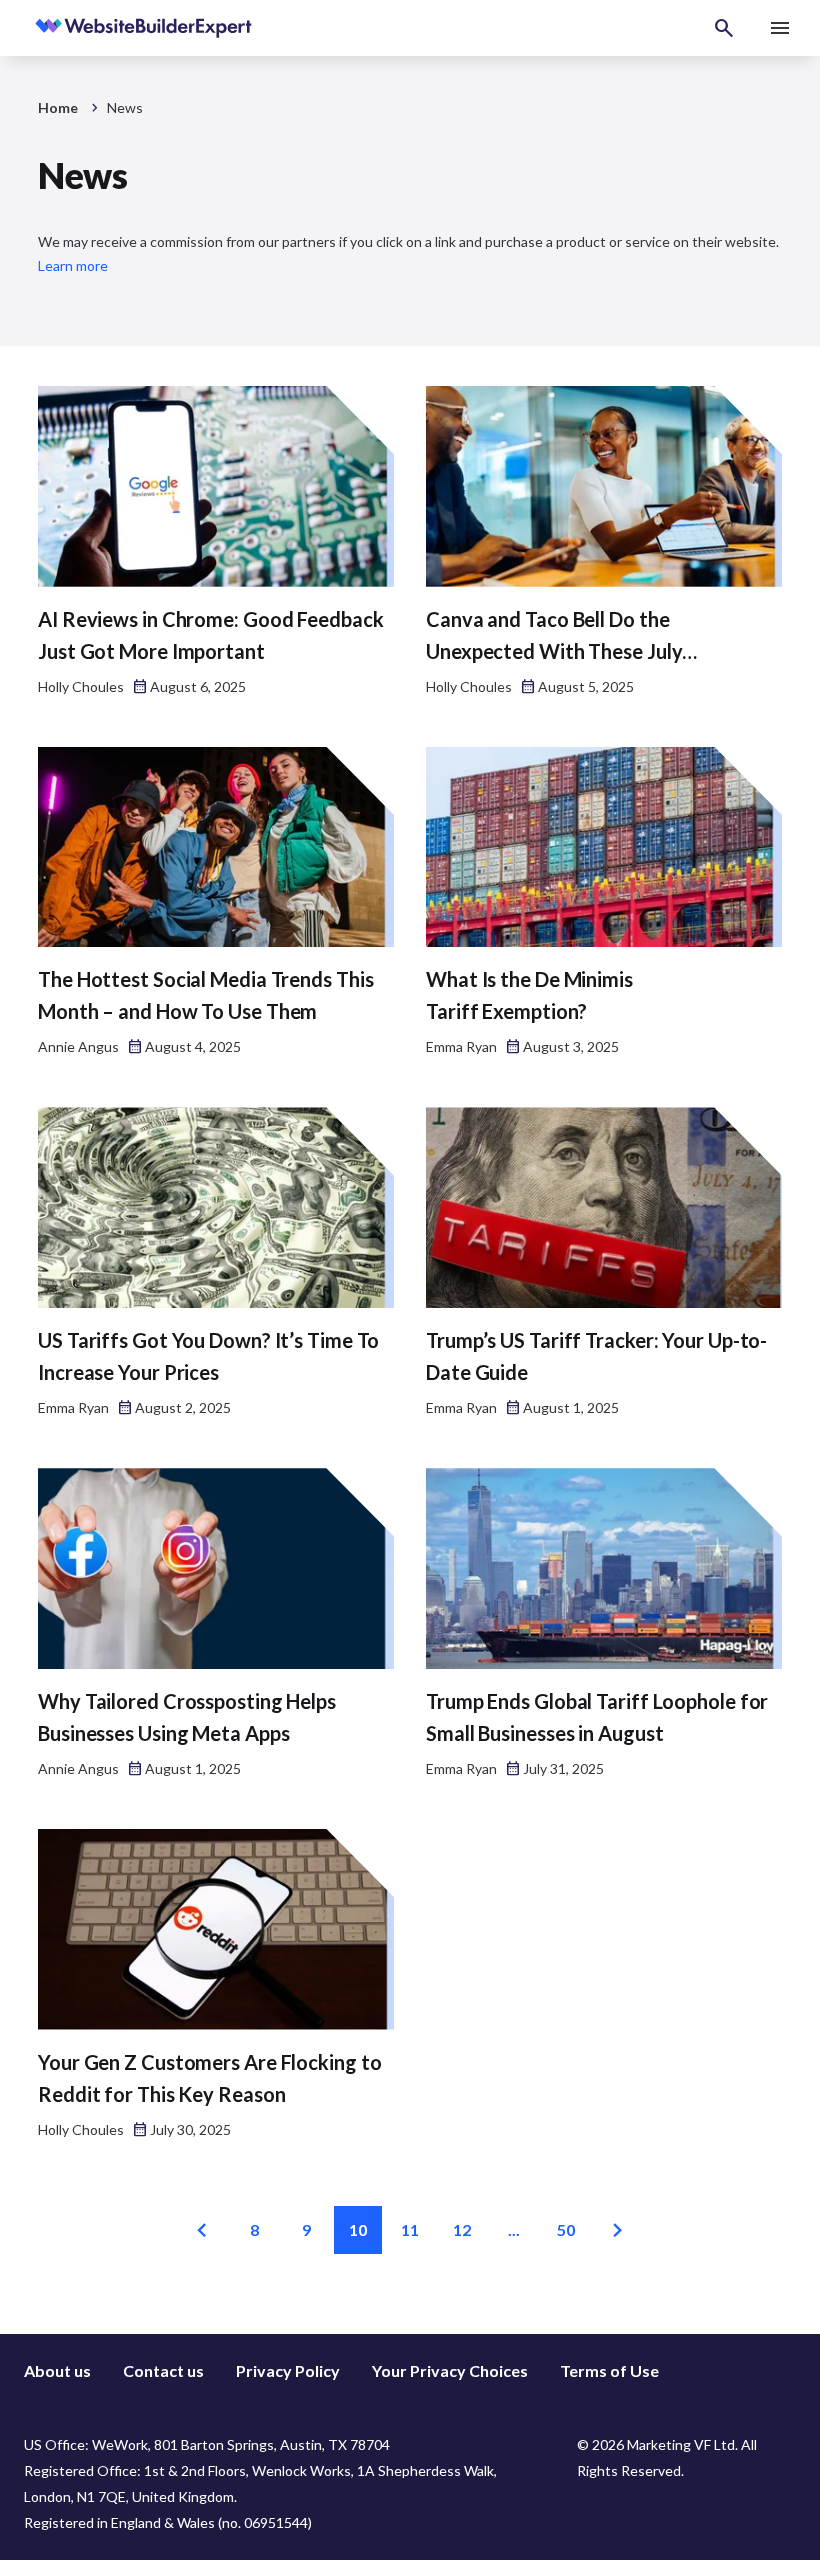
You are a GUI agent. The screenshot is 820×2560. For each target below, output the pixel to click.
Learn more (73, 265)
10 (358, 2229)
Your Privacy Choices (450, 2370)
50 (566, 2229)
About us (57, 2370)
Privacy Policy (288, 2370)
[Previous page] (202, 2230)
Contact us (163, 2370)
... (514, 2229)
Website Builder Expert (100, 28)
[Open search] (724, 28)
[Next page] (618, 2230)
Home (58, 107)
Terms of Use (609, 2370)
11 (410, 2229)
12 (462, 2229)
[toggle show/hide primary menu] (780, 28)
